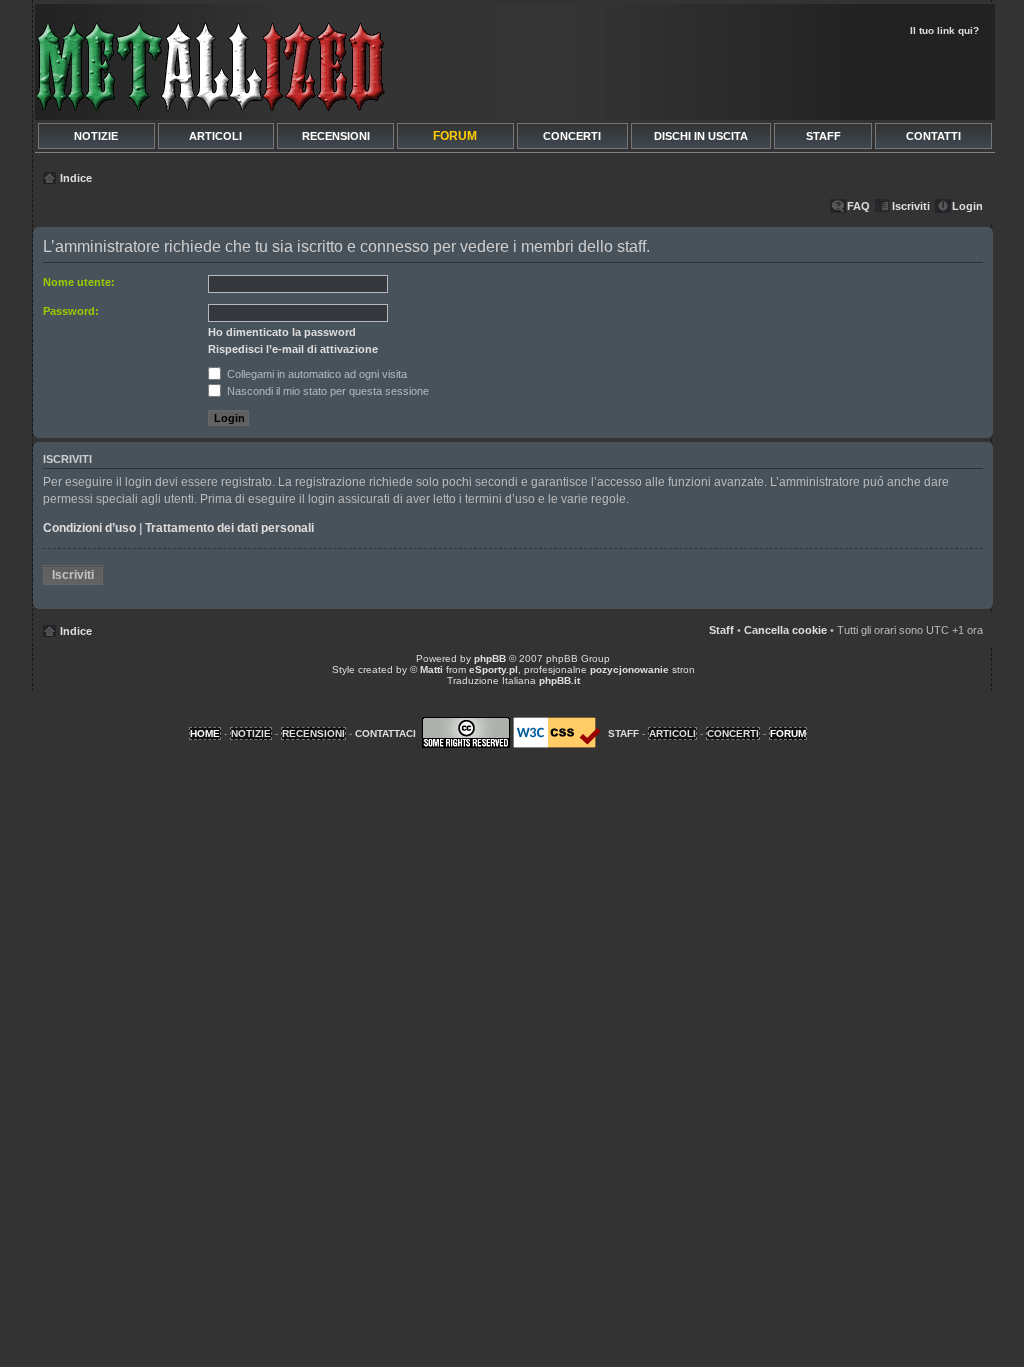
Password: (71, 311)
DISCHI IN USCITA (701, 136)
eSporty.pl (493, 669)
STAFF (823, 136)
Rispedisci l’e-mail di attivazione (293, 349)
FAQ (858, 206)
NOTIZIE (96, 136)
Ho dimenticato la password (282, 332)
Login (967, 206)
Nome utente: (79, 282)
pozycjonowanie (629, 669)
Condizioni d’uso (89, 528)
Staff (721, 630)
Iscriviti (911, 206)
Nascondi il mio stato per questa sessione (326, 391)
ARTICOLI (215, 136)
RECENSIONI (336, 136)
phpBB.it (559, 680)
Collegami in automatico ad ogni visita (315, 374)
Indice (76, 178)
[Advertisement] (754, 76)
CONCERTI (572, 136)
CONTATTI (933, 136)
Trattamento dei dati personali (229, 528)
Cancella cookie (785, 630)
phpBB (490, 658)
